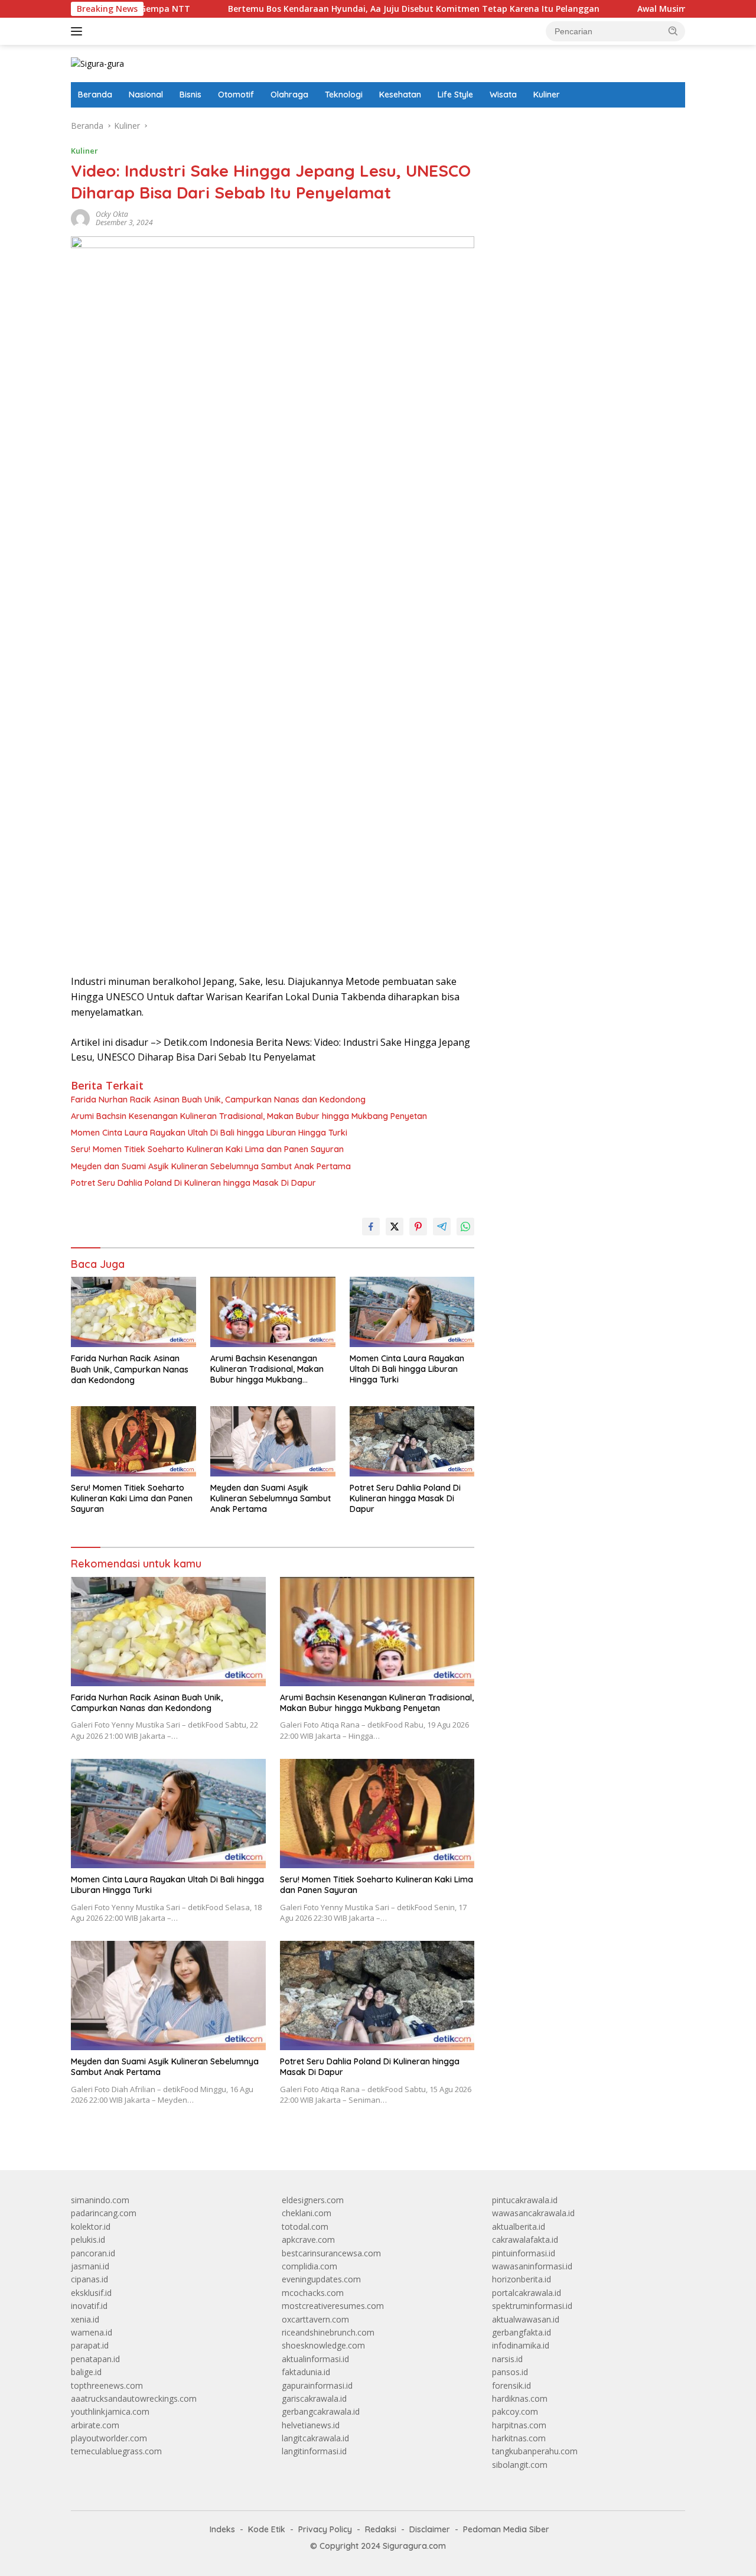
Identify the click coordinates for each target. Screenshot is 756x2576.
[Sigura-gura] (97, 63)
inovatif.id (89, 2306)
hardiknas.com (520, 2398)
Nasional (146, 95)
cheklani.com (307, 2213)
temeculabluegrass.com (116, 2451)
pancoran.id (93, 2253)
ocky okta (112, 214)
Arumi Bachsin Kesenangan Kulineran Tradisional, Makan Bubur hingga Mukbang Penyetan (249, 1116)
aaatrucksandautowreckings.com (134, 2398)
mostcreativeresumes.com (333, 2306)
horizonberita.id (522, 2279)
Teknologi (344, 95)
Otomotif (236, 95)
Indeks (222, 2529)
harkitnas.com (519, 2438)
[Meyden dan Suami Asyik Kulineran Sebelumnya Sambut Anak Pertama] (273, 1441)
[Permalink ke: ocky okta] (80, 218)
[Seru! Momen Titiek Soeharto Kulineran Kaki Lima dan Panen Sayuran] (133, 1441)
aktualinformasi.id (315, 2359)
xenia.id (85, 2319)
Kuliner (547, 95)
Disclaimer (430, 2529)
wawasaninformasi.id (532, 2266)
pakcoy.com (515, 2411)
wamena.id (92, 2332)
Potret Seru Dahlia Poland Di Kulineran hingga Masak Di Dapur (193, 1183)
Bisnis (190, 95)
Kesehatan (400, 95)
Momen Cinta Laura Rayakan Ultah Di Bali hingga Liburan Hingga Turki (209, 1133)
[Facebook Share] (371, 1227)
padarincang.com (104, 2213)
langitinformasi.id (314, 2451)
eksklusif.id (91, 2293)
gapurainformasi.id (317, 2385)
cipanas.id (89, 2279)
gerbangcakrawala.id (321, 2411)
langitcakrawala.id (315, 2438)
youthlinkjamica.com (110, 2411)
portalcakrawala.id (527, 2293)
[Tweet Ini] (395, 1227)
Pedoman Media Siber (506, 2529)
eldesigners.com (313, 2200)
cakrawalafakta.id (525, 2240)
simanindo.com (100, 2200)
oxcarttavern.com (315, 2319)
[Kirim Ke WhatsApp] (465, 1227)
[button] (673, 31)
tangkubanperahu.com (535, 2451)
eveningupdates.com (321, 2279)
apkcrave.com (308, 2240)
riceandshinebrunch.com (328, 2332)
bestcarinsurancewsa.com (331, 2253)
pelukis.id (88, 2240)
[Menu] (79, 31)
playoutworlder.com (109, 2438)
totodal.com (305, 2227)
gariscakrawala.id (314, 2398)
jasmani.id (90, 2266)
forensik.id (511, 2385)
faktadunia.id (306, 2372)
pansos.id (510, 2372)
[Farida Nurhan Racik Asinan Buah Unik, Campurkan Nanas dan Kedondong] (133, 1312)
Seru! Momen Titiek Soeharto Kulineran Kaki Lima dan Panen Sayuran (207, 1149)
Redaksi (381, 2529)
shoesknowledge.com (323, 2345)
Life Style (455, 95)
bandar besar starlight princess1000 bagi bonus (582, 126)
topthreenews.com (107, 2385)
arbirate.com (95, 2425)
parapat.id (90, 2345)
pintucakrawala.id (525, 2200)
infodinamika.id (521, 2345)
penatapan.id (95, 2359)
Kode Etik (267, 2529)
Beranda (95, 95)
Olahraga (289, 95)
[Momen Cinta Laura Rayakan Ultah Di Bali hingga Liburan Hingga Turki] (412, 1312)
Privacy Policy (325, 2529)
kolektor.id (91, 2227)
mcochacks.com (313, 2293)
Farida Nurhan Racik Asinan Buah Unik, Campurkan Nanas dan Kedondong (218, 1100)
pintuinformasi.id (524, 2253)
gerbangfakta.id (522, 2332)
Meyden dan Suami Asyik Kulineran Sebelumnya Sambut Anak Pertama (211, 1166)
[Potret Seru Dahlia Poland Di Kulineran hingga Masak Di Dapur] (412, 1441)
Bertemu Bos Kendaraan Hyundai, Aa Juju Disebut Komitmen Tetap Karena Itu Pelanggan (349, 9)
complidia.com (309, 2266)
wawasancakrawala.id (533, 2213)
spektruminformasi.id (532, 2306)
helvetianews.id (311, 2425)
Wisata (503, 95)
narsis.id (507, 2359)
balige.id (86, 2372)
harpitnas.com (519, 2425)
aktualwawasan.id (526, 2319)
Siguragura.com (414, 2546)
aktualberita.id (519, 2227)
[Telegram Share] (442, 1227)
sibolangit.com (520, 2465)
